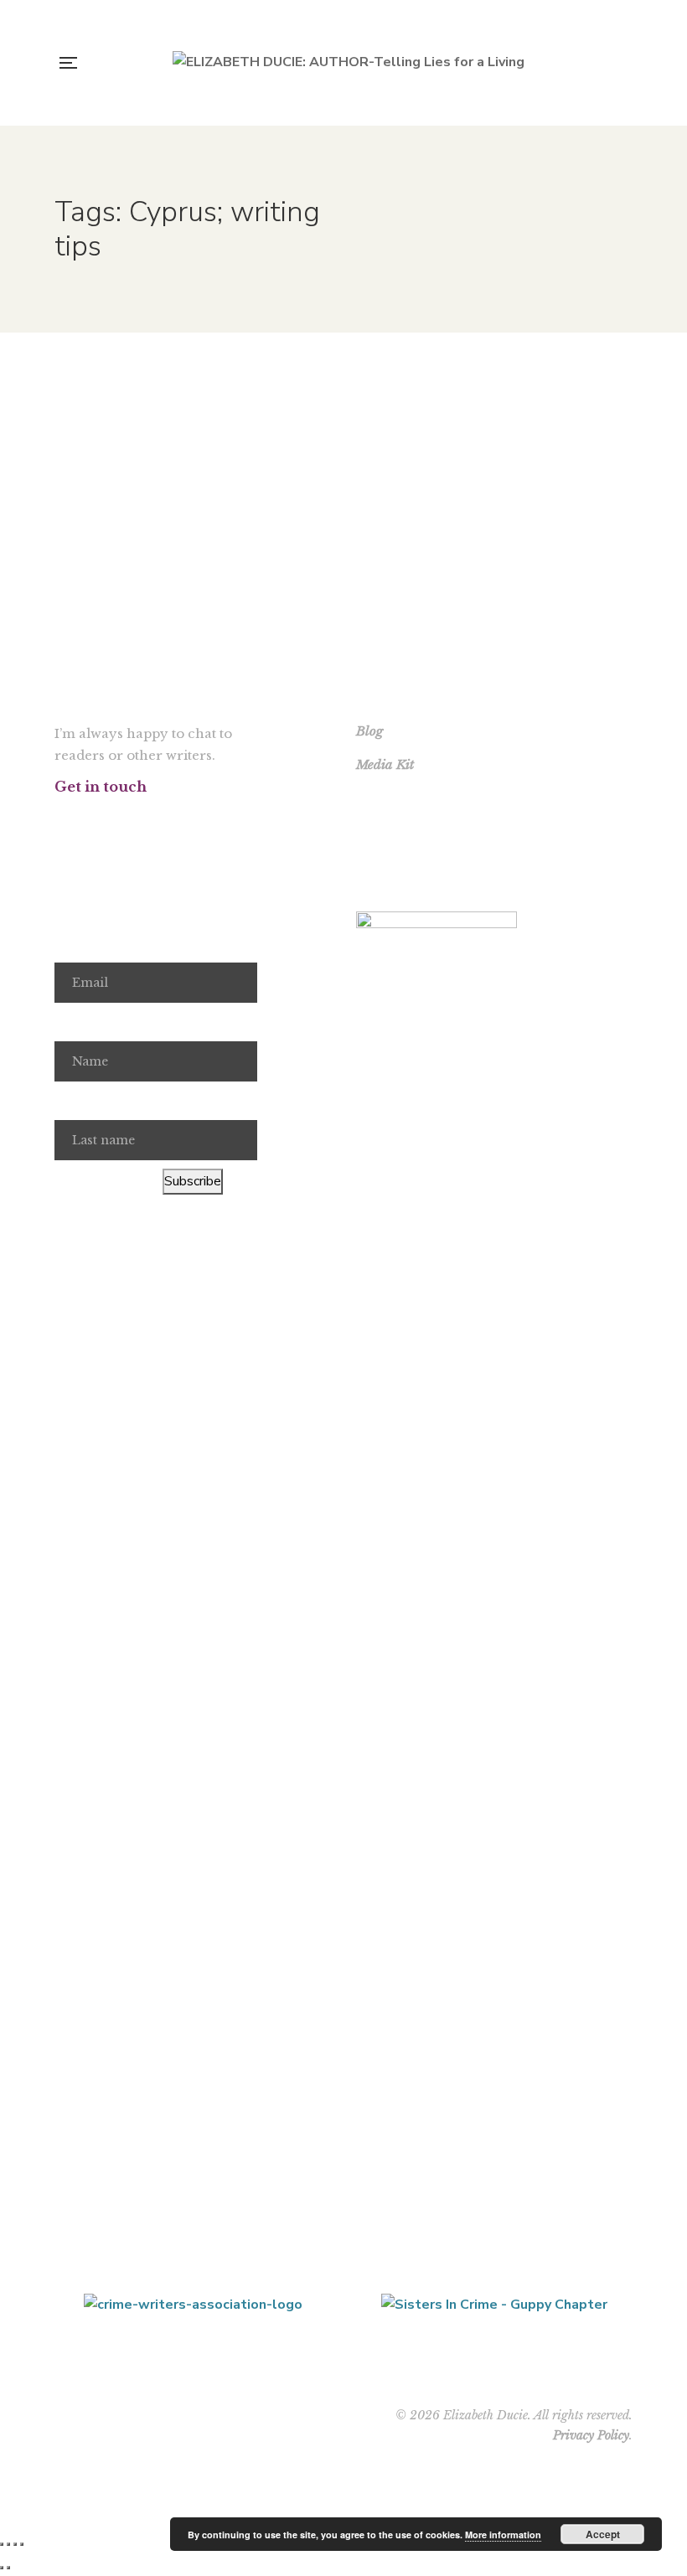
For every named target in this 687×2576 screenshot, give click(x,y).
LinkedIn (180, 818)
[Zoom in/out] (2, 2544)
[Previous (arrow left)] (2, 2568)
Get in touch (101, 787)
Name (72, 1022)
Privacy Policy (591, 2435)
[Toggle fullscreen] (8, 2544)
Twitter (89, 818)
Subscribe (193, 1181)
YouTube (150, 818)
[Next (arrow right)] (8, 2568)
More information (503, 2535)
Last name (85, 1101)
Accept (603, 2534)
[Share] (15, 2544)
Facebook (59, 818)
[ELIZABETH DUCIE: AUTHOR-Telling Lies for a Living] (349, 63)
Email (71, 944)
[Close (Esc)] (22, 2544)
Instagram (119, 818)
